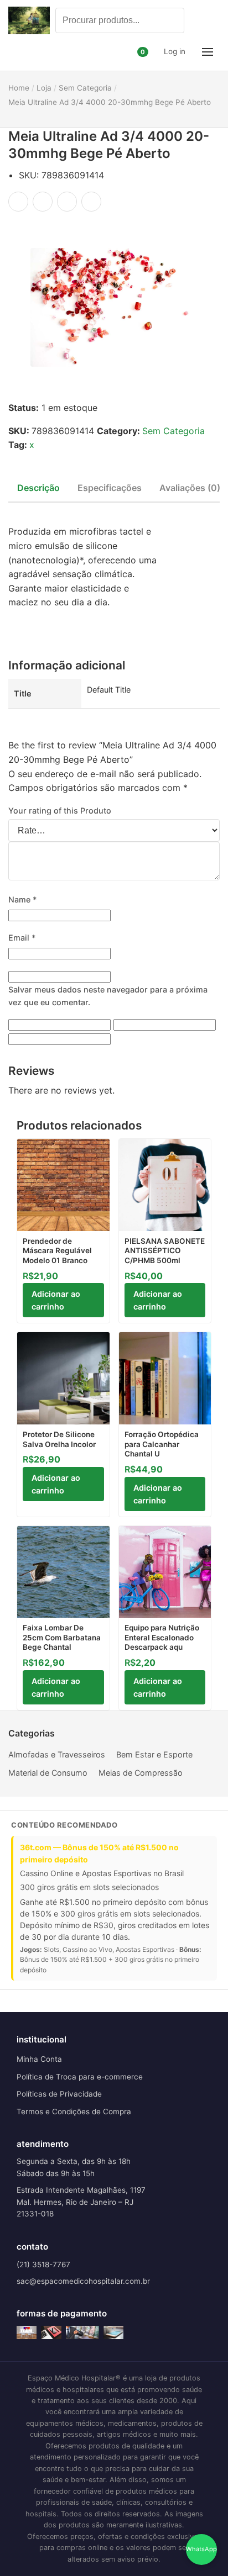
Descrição (38, 488)
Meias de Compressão (141, 1773)
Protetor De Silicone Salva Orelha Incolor (59, 1439)
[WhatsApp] (67, 202)
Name (23, 899)
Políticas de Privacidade (59, 2094)
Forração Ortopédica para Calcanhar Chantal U (162, 1444)
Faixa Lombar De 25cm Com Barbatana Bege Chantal (62, 1637)
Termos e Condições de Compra (74, 2112)
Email (22, 938)
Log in (175, 51)
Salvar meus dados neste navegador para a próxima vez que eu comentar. (108, 996)
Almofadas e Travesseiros (57, 1754)
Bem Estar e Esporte (154, 1754)
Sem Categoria (173, 431)
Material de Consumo (48, 1773)
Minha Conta (39, 2059)
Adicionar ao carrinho (56, 1300)
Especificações (110, 488)
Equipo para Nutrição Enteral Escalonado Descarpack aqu (162, 1637)
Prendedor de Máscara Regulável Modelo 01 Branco (57, 1251)
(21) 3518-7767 (43, 2264)
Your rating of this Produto (60, 811)
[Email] (91, 202)
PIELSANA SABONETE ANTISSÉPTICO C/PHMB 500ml (165, 1251)
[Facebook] (18, 202)
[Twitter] (43, 202)
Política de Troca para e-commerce (80, 2077)
